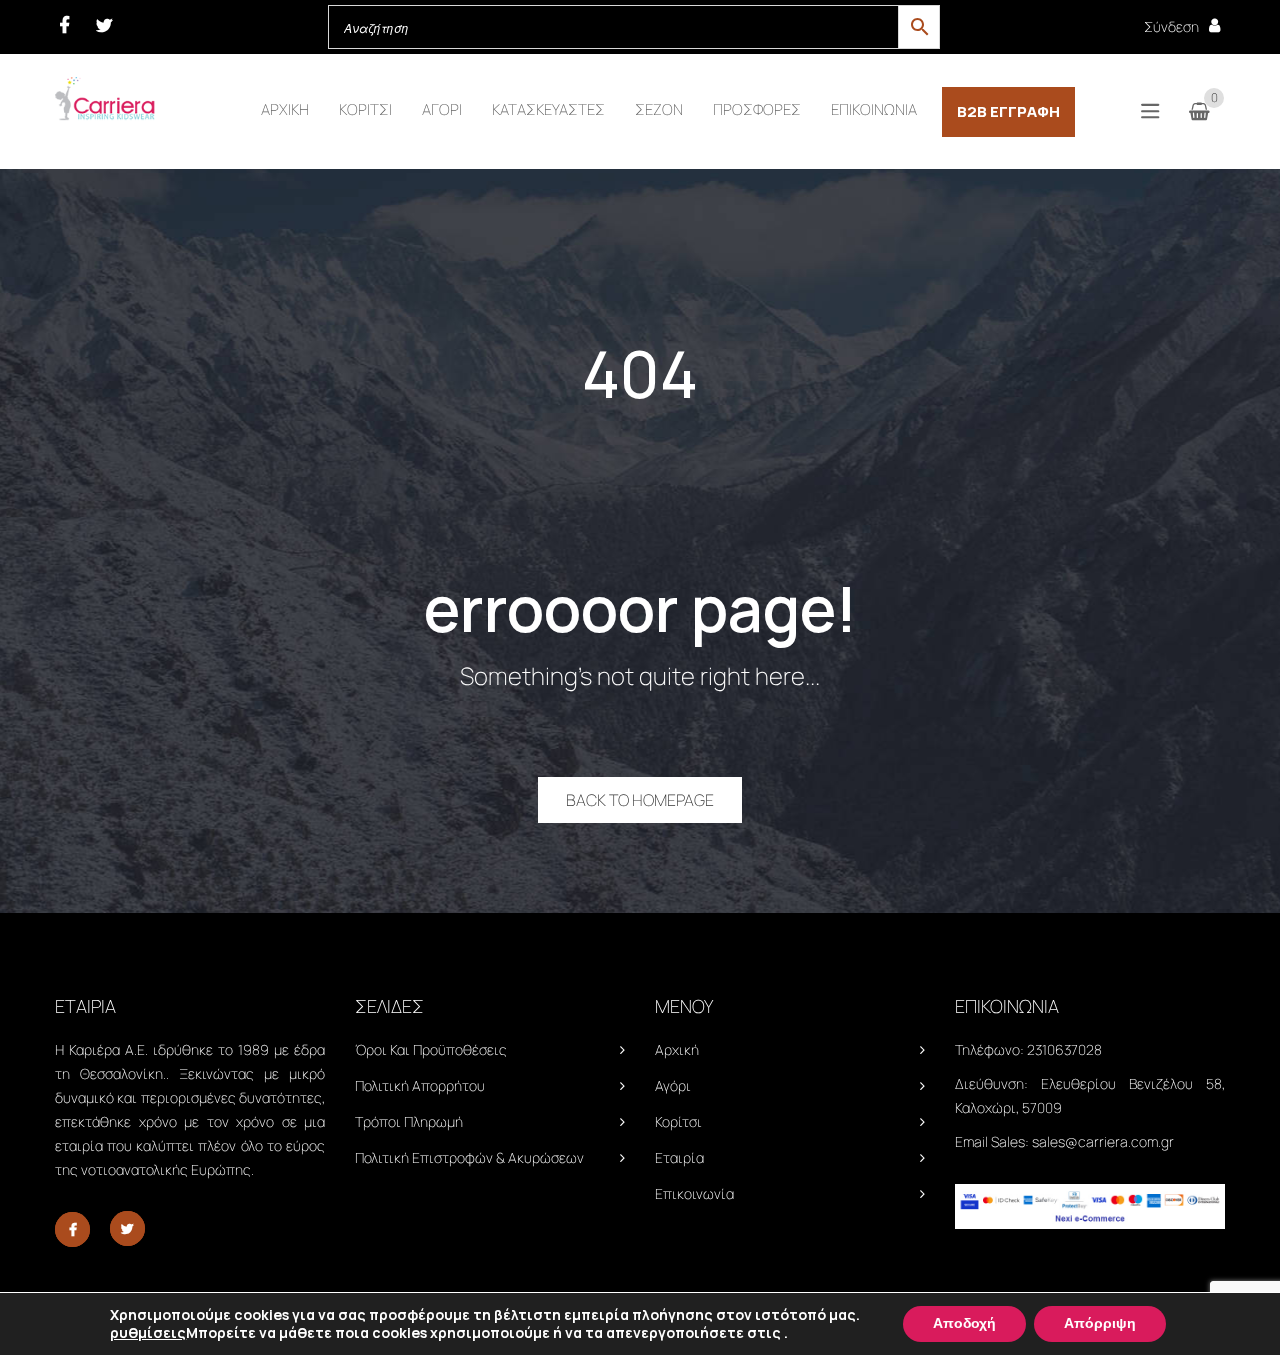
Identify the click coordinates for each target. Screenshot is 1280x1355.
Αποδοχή (964, 1323)
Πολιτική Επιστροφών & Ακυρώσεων (469, 1157)
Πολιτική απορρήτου (420, 1085)
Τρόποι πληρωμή (409, 1121)
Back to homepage (640, 800)
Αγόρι (673, 1085)
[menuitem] (285, 110)
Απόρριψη (1100, 1323)
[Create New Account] (1214, 25)
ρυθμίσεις (148, 1333)
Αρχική (677, 1049)
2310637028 (1064, 1049)
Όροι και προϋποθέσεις (431, 1049)
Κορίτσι (678, 1121)
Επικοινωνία (694, 1193)
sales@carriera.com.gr (1103, 1141)
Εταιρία (679, 1157)
